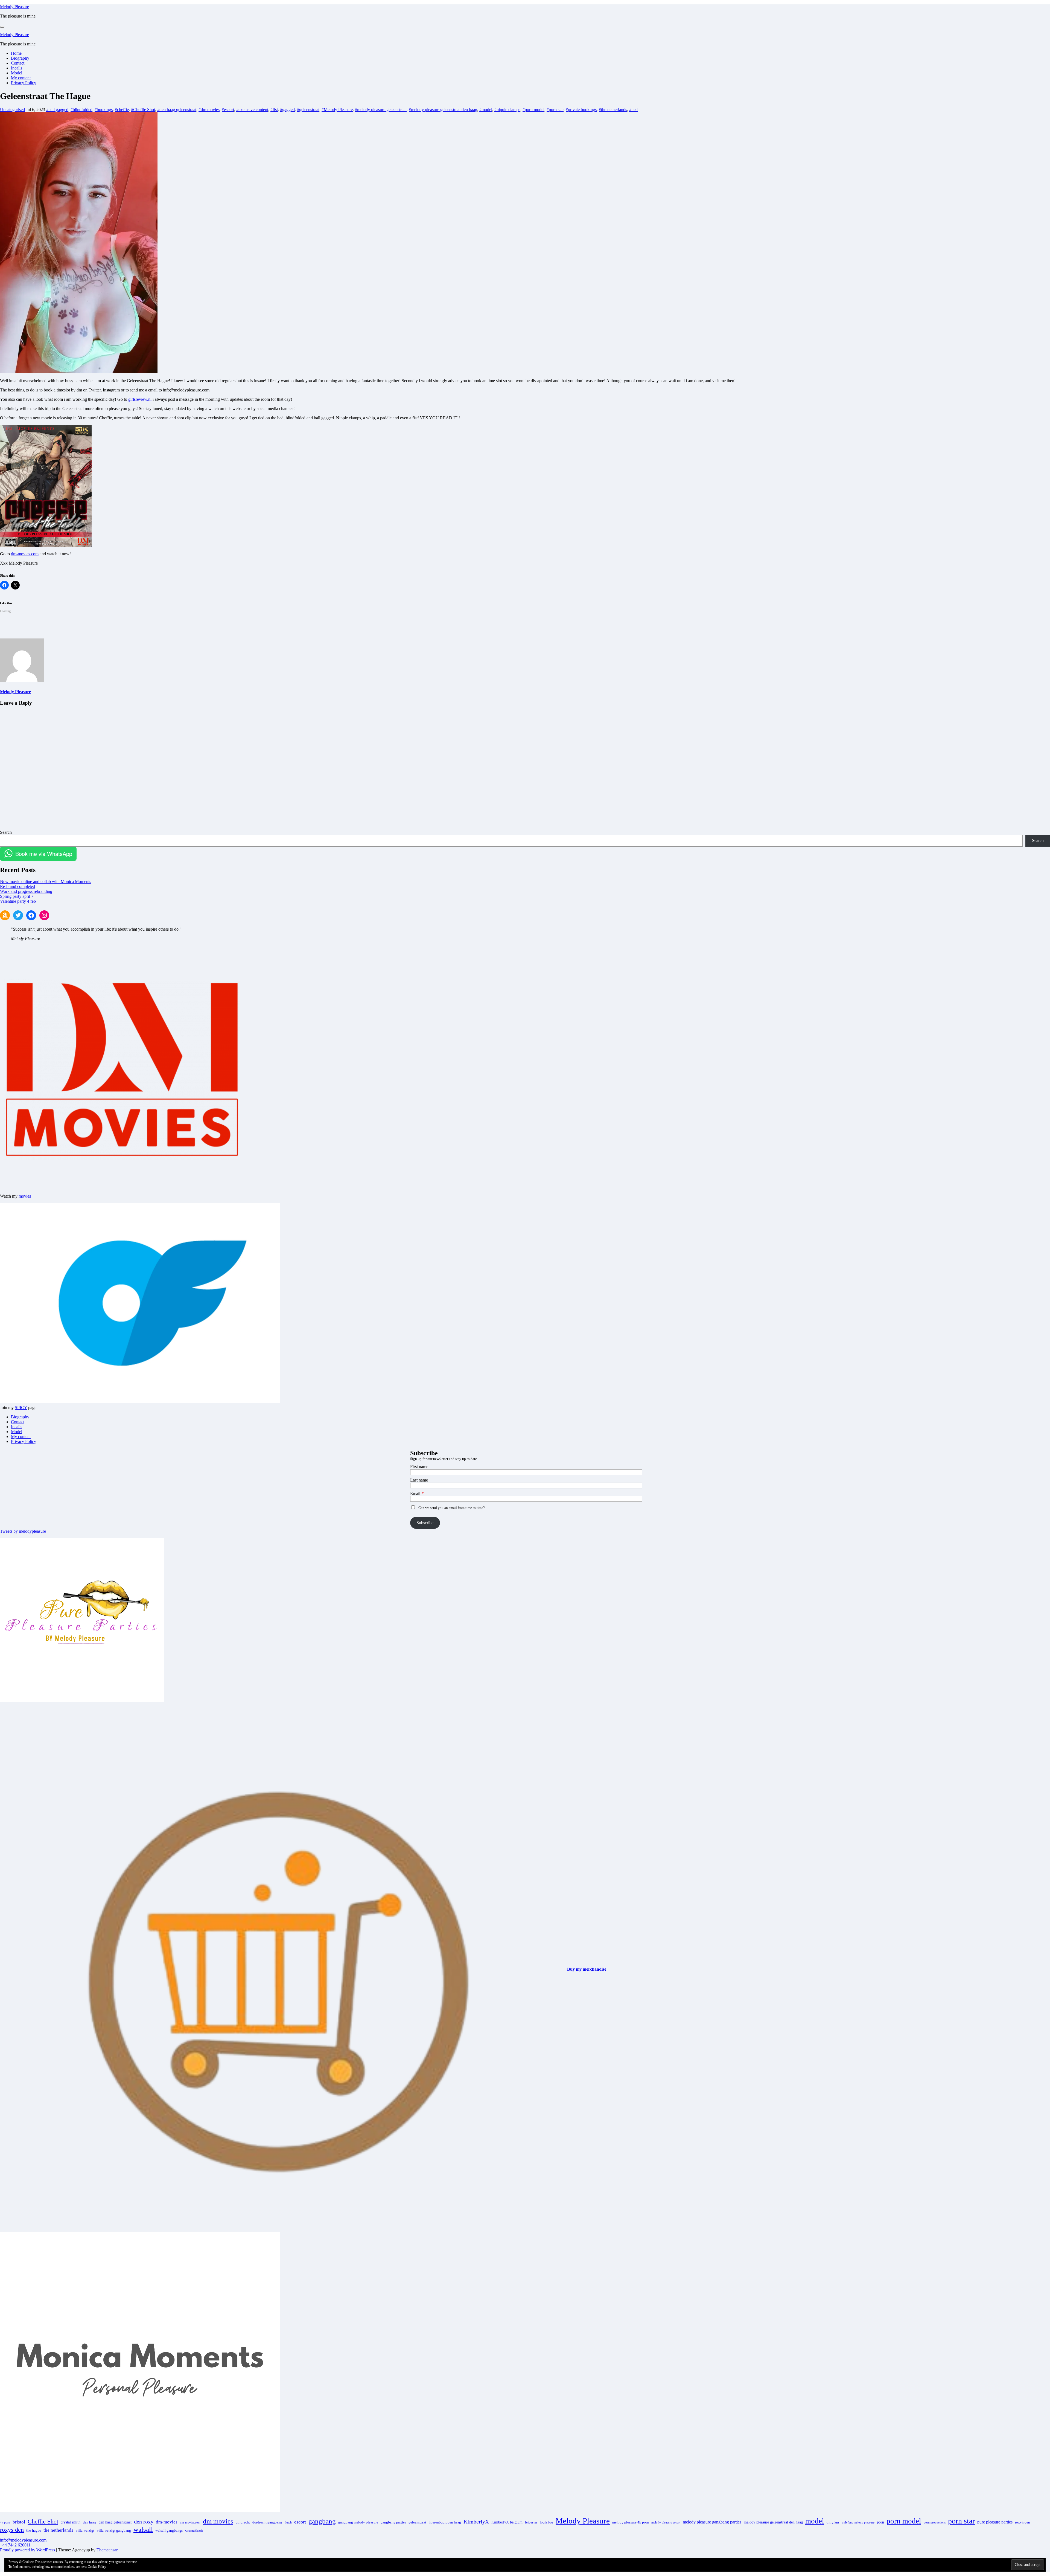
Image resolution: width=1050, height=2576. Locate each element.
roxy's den (1023, 2522)
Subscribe (425, 1523)
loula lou (546, 2522)
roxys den (12, 2530)
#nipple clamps (507, 110)
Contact (18, 63)
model (815, 2521)
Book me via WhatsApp (44, 854)
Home (16, 53)
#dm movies (209, 110)
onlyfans (833, 2522)
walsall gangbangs (169, 2531)
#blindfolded (81, 110)
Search (6, 832)
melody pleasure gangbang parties (712, 2522)
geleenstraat (417, 2522)
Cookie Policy (97, 2567)
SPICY (21, 1408)
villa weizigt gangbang (114, 2531)
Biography (20, 58)
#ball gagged (57, 110)
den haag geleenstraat (115, 2522)
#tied (633, 110)
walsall (143, 2529)
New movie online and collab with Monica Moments (46, 882)
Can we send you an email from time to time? (452, 1508)
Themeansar (107, 2550)
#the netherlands (613, 110)
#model (486, 110)
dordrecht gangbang (267, 2522)
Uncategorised (12, 110)
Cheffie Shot (43, 2522)
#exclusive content (252, 110)
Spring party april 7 (17, 896)
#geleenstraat (308, 110)
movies (25, 1196)
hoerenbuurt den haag (445, 2522)
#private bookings (581, 110)
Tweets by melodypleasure (23, 1531)
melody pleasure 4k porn (631, 2522)
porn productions (935, 2523)
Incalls (17, 68)
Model (17, 73)
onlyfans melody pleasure (858, 2523)
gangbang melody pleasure (358, 2522)
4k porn (5, 2523)
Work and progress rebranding (26, 891)
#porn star (555, 110)
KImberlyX (476, 2522)
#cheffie (122, 110)
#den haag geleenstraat (177, 110)
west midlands (194, 2531)
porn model (904, 2521)
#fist (274, 110)
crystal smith (71, 2522)
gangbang (322, 2521)
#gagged (287, 110)
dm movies (218, 2521)
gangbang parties (393, 2522)
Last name (419, 1480)
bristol (19, 2522)
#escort (228, 110)
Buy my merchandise (587, 1969)
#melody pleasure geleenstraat (381, 110)
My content (21, 78)
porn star (961, 2521)
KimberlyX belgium (507, 2522)
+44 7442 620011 (15, 2545)
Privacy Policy (24, 83)
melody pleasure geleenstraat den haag (773, 2522)
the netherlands (58, 2530)
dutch (288, 2523)
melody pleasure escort (666, 2523)
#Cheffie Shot (143, 110)
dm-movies (167, 2522)
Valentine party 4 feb (18, 901)
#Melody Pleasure (337, 110)
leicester (531, 2522)
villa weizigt (85, 2531)
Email (415, 1493)
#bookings (104, 110)
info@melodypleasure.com (23, 2540)
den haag (90, 2522)
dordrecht (243, 2522)
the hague (34, 2530)
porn (880, 2522)
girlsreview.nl (140, 399)
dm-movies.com (25, 554)
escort (300, 2522)
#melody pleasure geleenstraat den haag (443, 110)
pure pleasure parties (995, 2522)
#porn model (533, 110)
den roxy (144, 2522)
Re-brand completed (17, 886)
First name (419, 1467)
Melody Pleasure (14, 7)
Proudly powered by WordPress (28, 2550)
